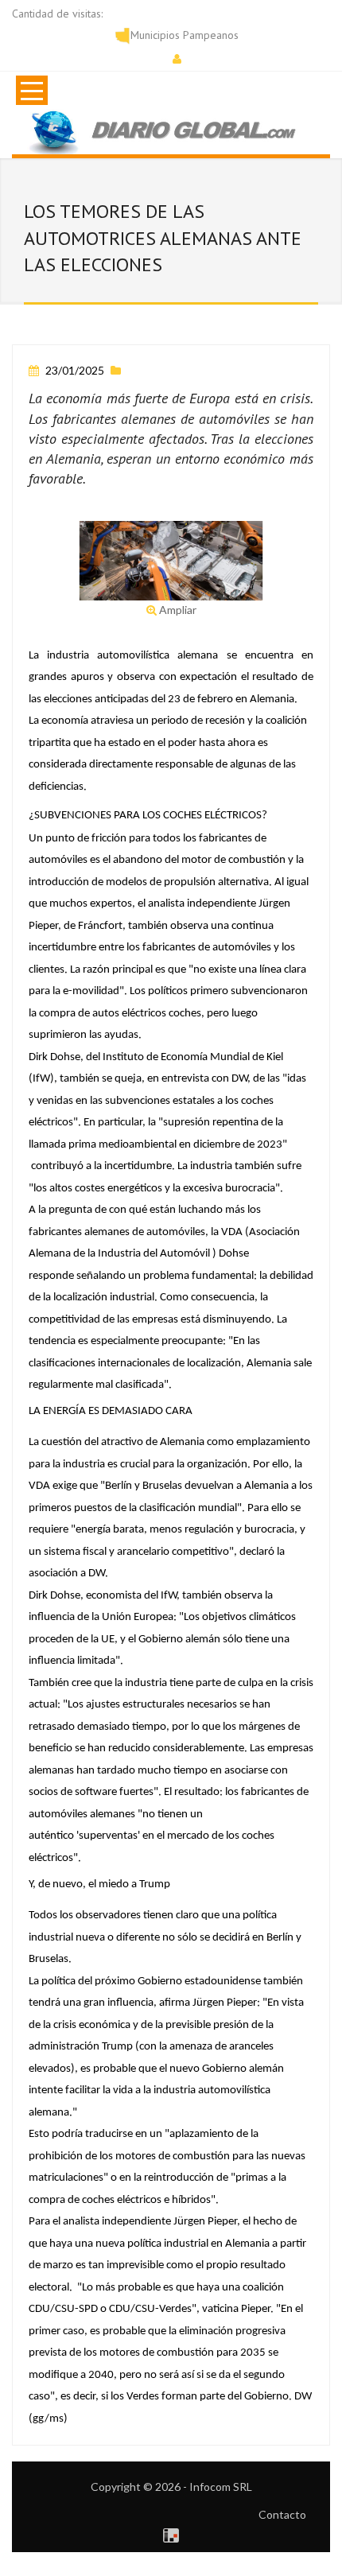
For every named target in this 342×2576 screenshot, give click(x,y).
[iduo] (171, 2533)
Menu (32, 90)
